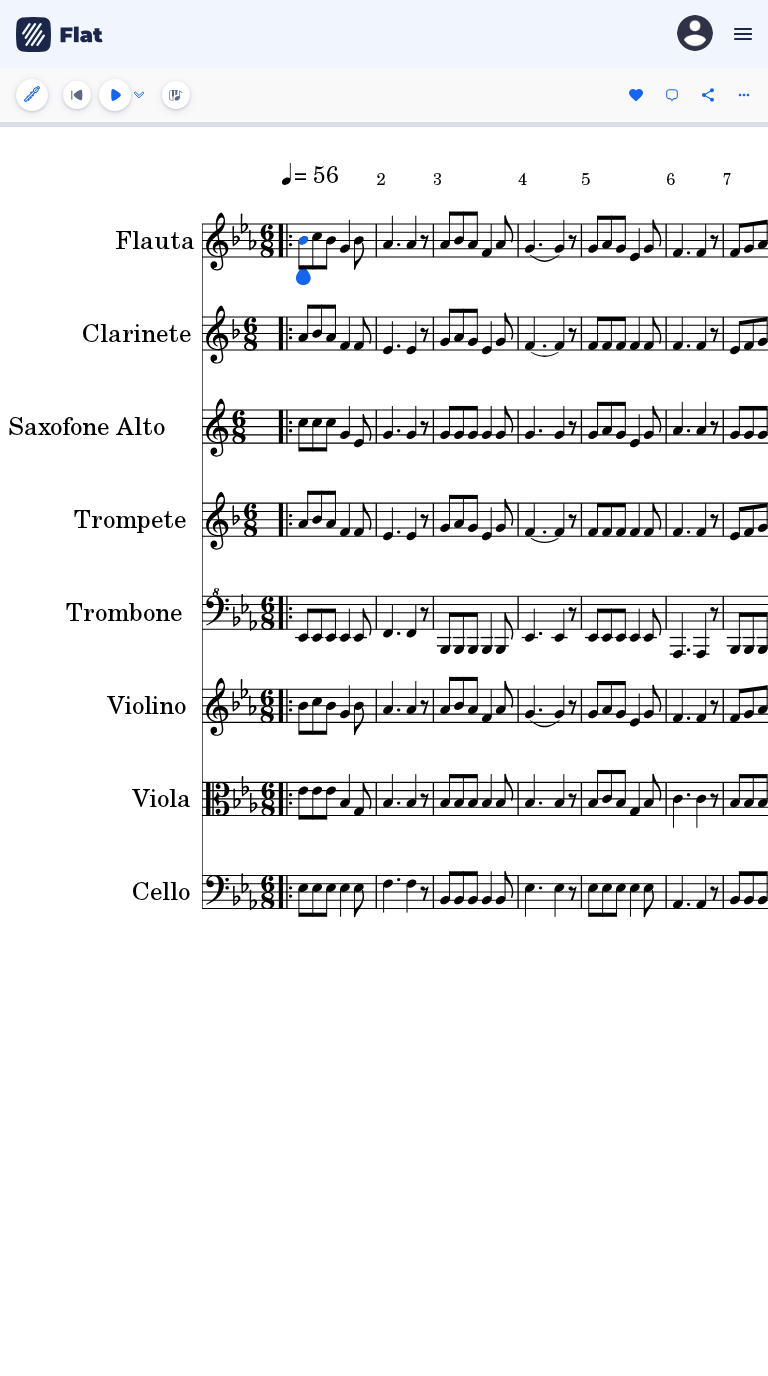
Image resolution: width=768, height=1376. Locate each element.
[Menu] (740, 34)
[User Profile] (695, 34)
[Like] (636, 95)
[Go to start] (77, 95)
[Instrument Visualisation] (176, 95)
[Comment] (672, 95)
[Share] (708, 95)
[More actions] (744, 95)
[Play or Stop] (115, 95)
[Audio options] (139, 95)
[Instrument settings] (32, 95)
